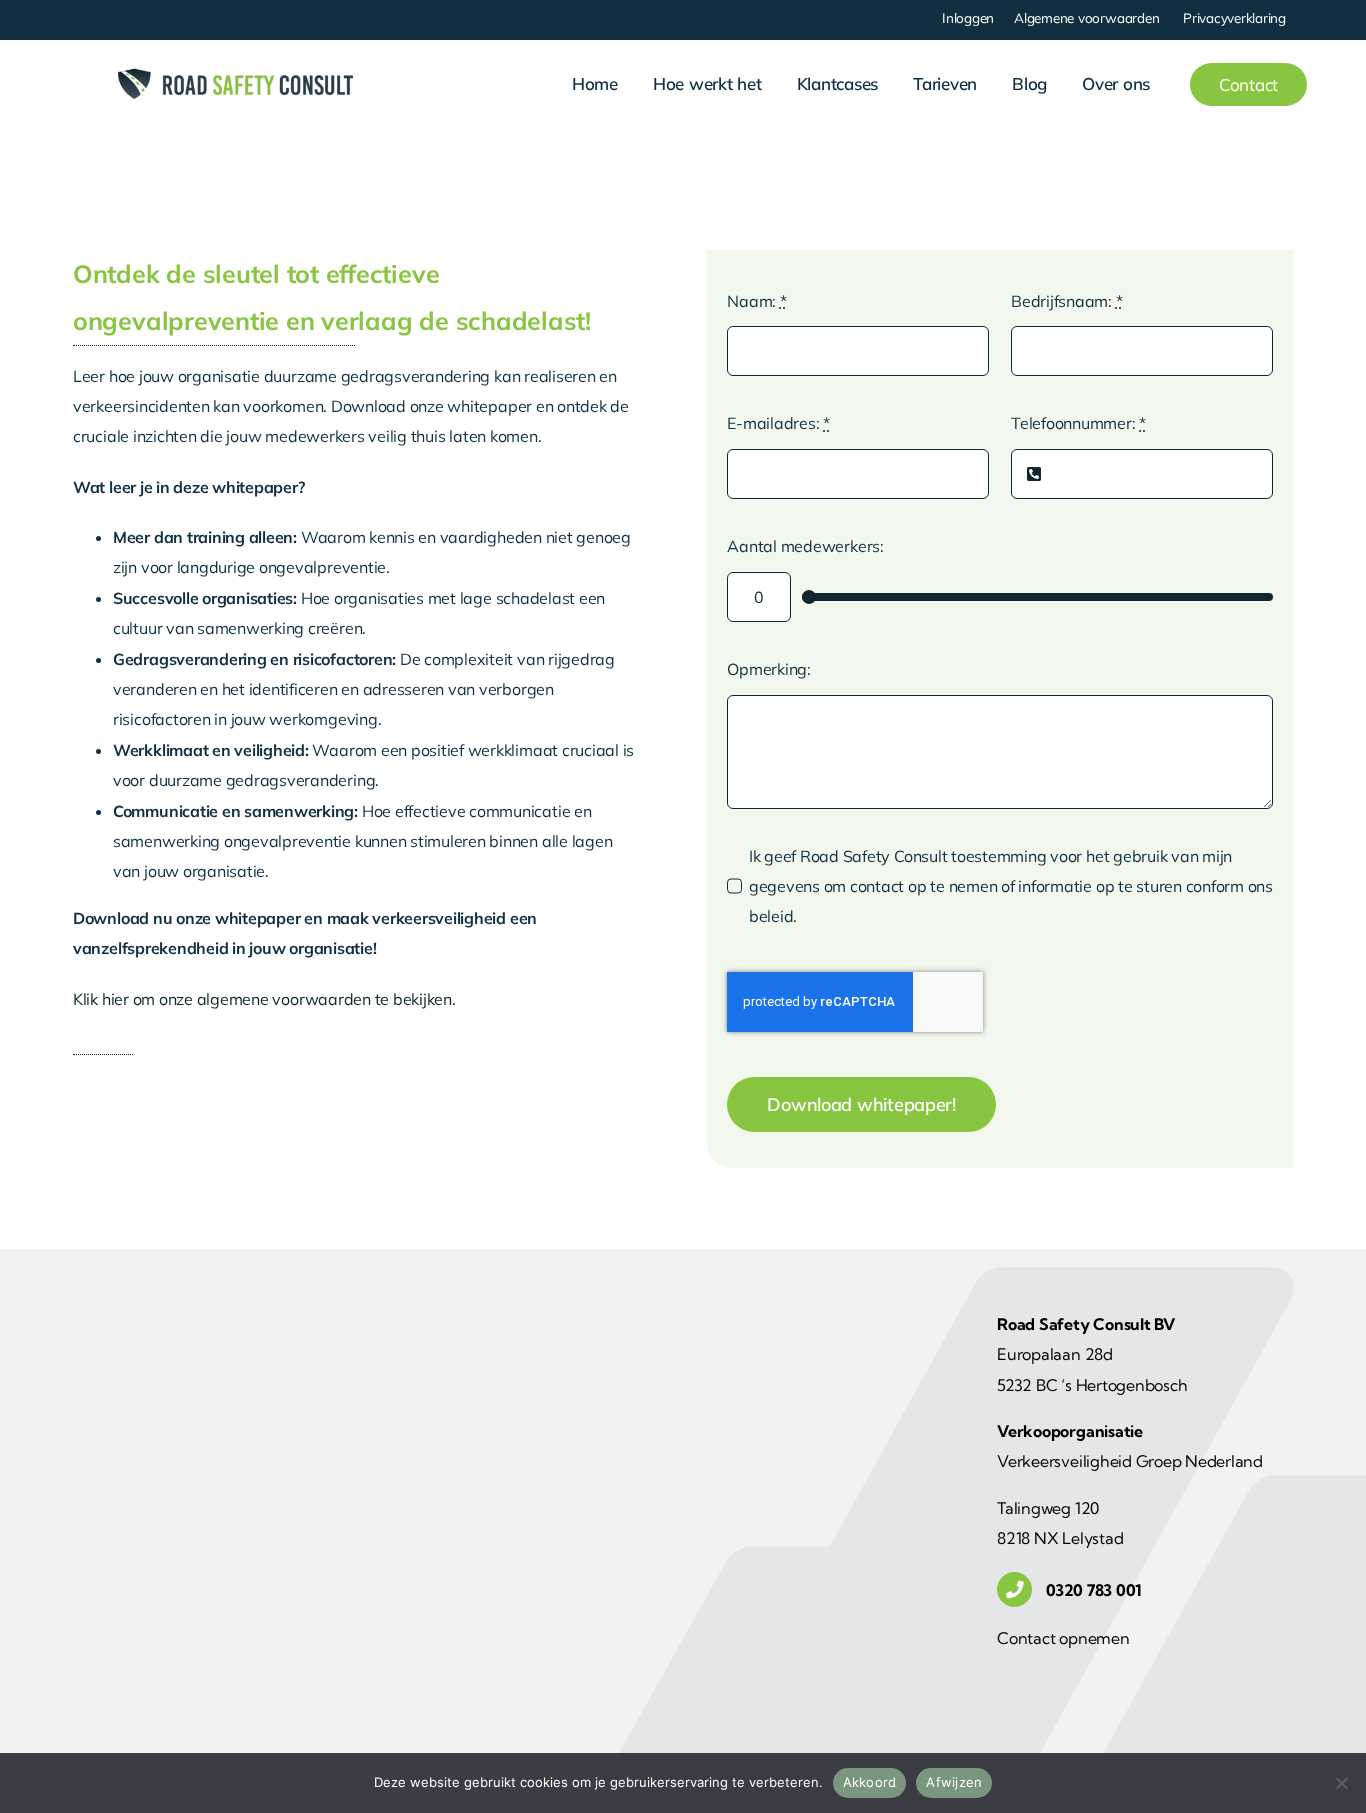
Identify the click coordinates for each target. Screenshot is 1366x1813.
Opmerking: (769, 669)
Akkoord (870, 1782)
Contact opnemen (1063, 1638)
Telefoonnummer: (1078, 423)
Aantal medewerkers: (805, 546)
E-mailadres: (778, 423)
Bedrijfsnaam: (1066, 301)
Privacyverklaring (1234, 17)
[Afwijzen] (1341, 1783)
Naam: (756, 301)
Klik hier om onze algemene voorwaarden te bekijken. (264, 999)
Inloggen (968, 17)
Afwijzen (954, 1782)
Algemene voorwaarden (1086, 17)
